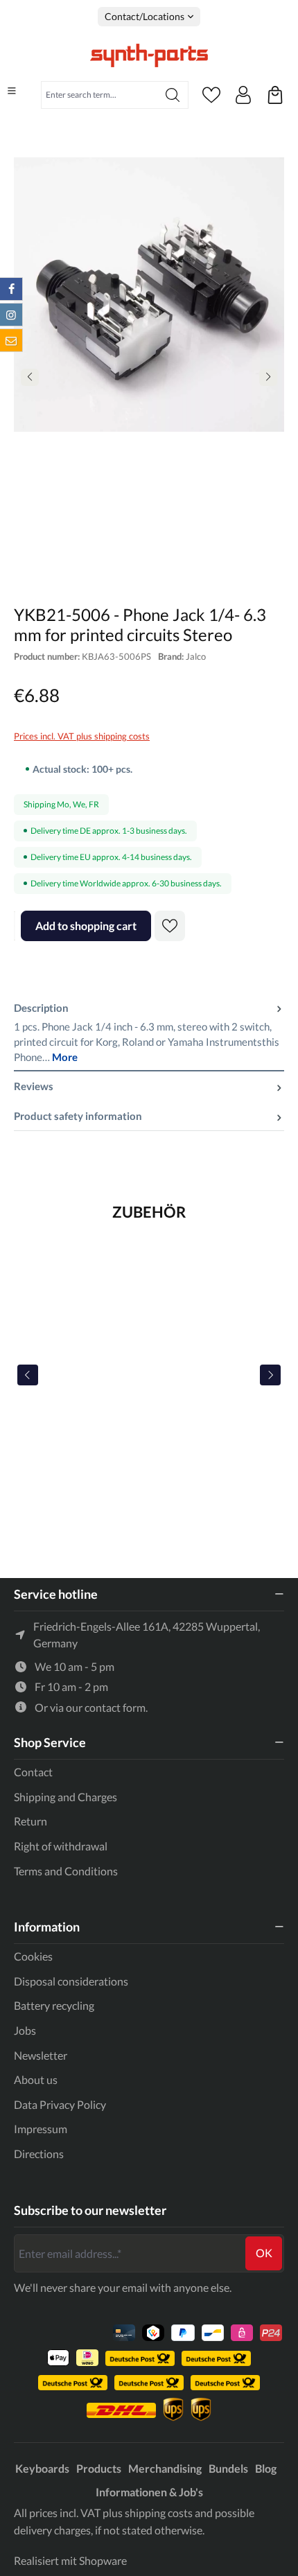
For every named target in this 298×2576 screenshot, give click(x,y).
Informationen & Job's (149, 2492)
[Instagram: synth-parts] (11, 315)
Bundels (228, 2468)
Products (99, 2468)
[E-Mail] (11, 340)
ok (264, 2253)
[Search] (173, 95)
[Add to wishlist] (170, 926)
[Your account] (243, 95)
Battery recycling (54, 2005)
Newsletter (41, 2055)
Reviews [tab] (34, 1086)
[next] (270, 1375)
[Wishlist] (211, 95)
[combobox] (99, 95)
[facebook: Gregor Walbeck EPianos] (11, 289)
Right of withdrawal (61, 1846)
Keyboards (42, 2468)
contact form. (116, 1707)
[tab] (149, 1033)
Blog (266, 2468)
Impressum (41, 2129)
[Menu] (12, 91)
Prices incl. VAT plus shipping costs (82, 736)
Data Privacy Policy (60, 2104)
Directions (39, 2154)
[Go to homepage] (149, 55)
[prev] (28, 1375)
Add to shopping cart (86, 926)
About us (36, 2079)
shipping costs (159, 2513)
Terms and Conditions (66, 1871)
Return (30, 1821)
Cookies (33, 1956)
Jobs (25, 2030)
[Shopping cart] (275, 95)
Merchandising (165, 2468)
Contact (33, 1772)
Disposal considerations (71, 1981)
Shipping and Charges (65, 1797)
